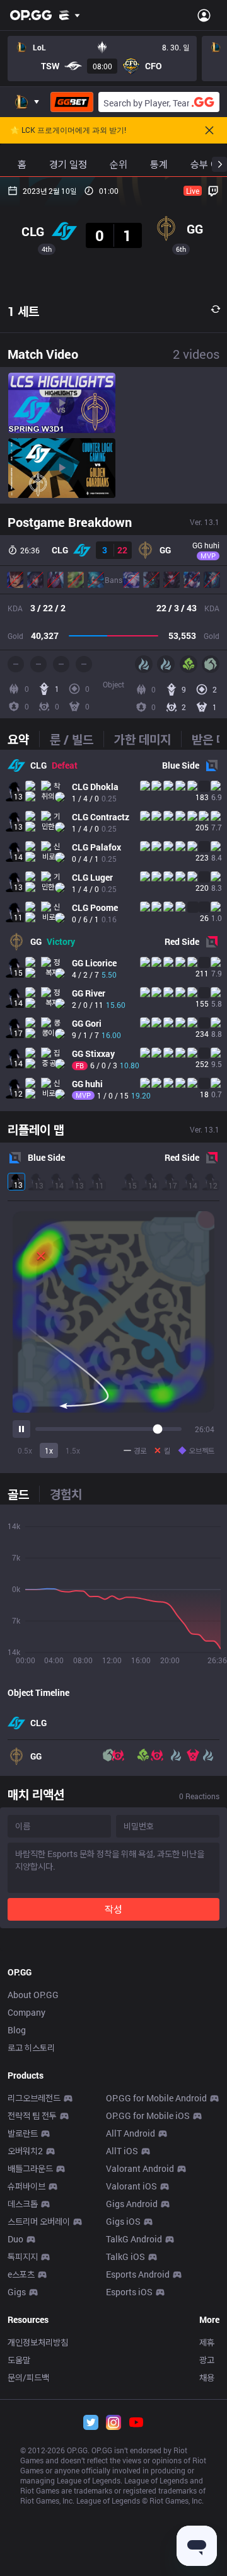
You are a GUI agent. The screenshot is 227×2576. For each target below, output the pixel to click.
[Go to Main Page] (31, 15)
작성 (113, 1909)
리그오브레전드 (34, 2098)
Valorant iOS (131, 2186)
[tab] (23, 739)
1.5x (73, 1450)
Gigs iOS (123, 2221)
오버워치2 (25, 2151)
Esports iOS (129, 2292)
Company (26, 2012)
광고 (207, 2360)
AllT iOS (122, 2151)
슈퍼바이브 (26, 2186)
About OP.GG (33, 1995)
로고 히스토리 (31, 2048)
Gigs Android (132, 2204)
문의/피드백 (28, 2377)
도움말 (19, 2360)
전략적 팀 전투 (32, 2116)
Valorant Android (140, 2168)
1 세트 (23, 311)
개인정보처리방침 (38, 2342)
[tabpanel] (113, 930)
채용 (207, 2377)
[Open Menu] (204, 15)
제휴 (207, 2342)
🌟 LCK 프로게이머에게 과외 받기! (68, 130)
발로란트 (23, 2133)
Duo (15, 2239)
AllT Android (131, 2133)
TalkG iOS (125, 2257)
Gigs (17, 2292)
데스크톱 (23, 2204)
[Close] (209, 130)
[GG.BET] (72, 102)
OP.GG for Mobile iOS (148, 2116)
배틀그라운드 (30, 2168)
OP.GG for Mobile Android (156, 2098)
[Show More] (70, 15)
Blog (17, 2030)
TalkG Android (134, 2239)
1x (49, 1450)
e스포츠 (21, 2274)
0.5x (25, 1450)
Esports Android (138, 2274)
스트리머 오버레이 (39, 2221)
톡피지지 (23, 2257)
